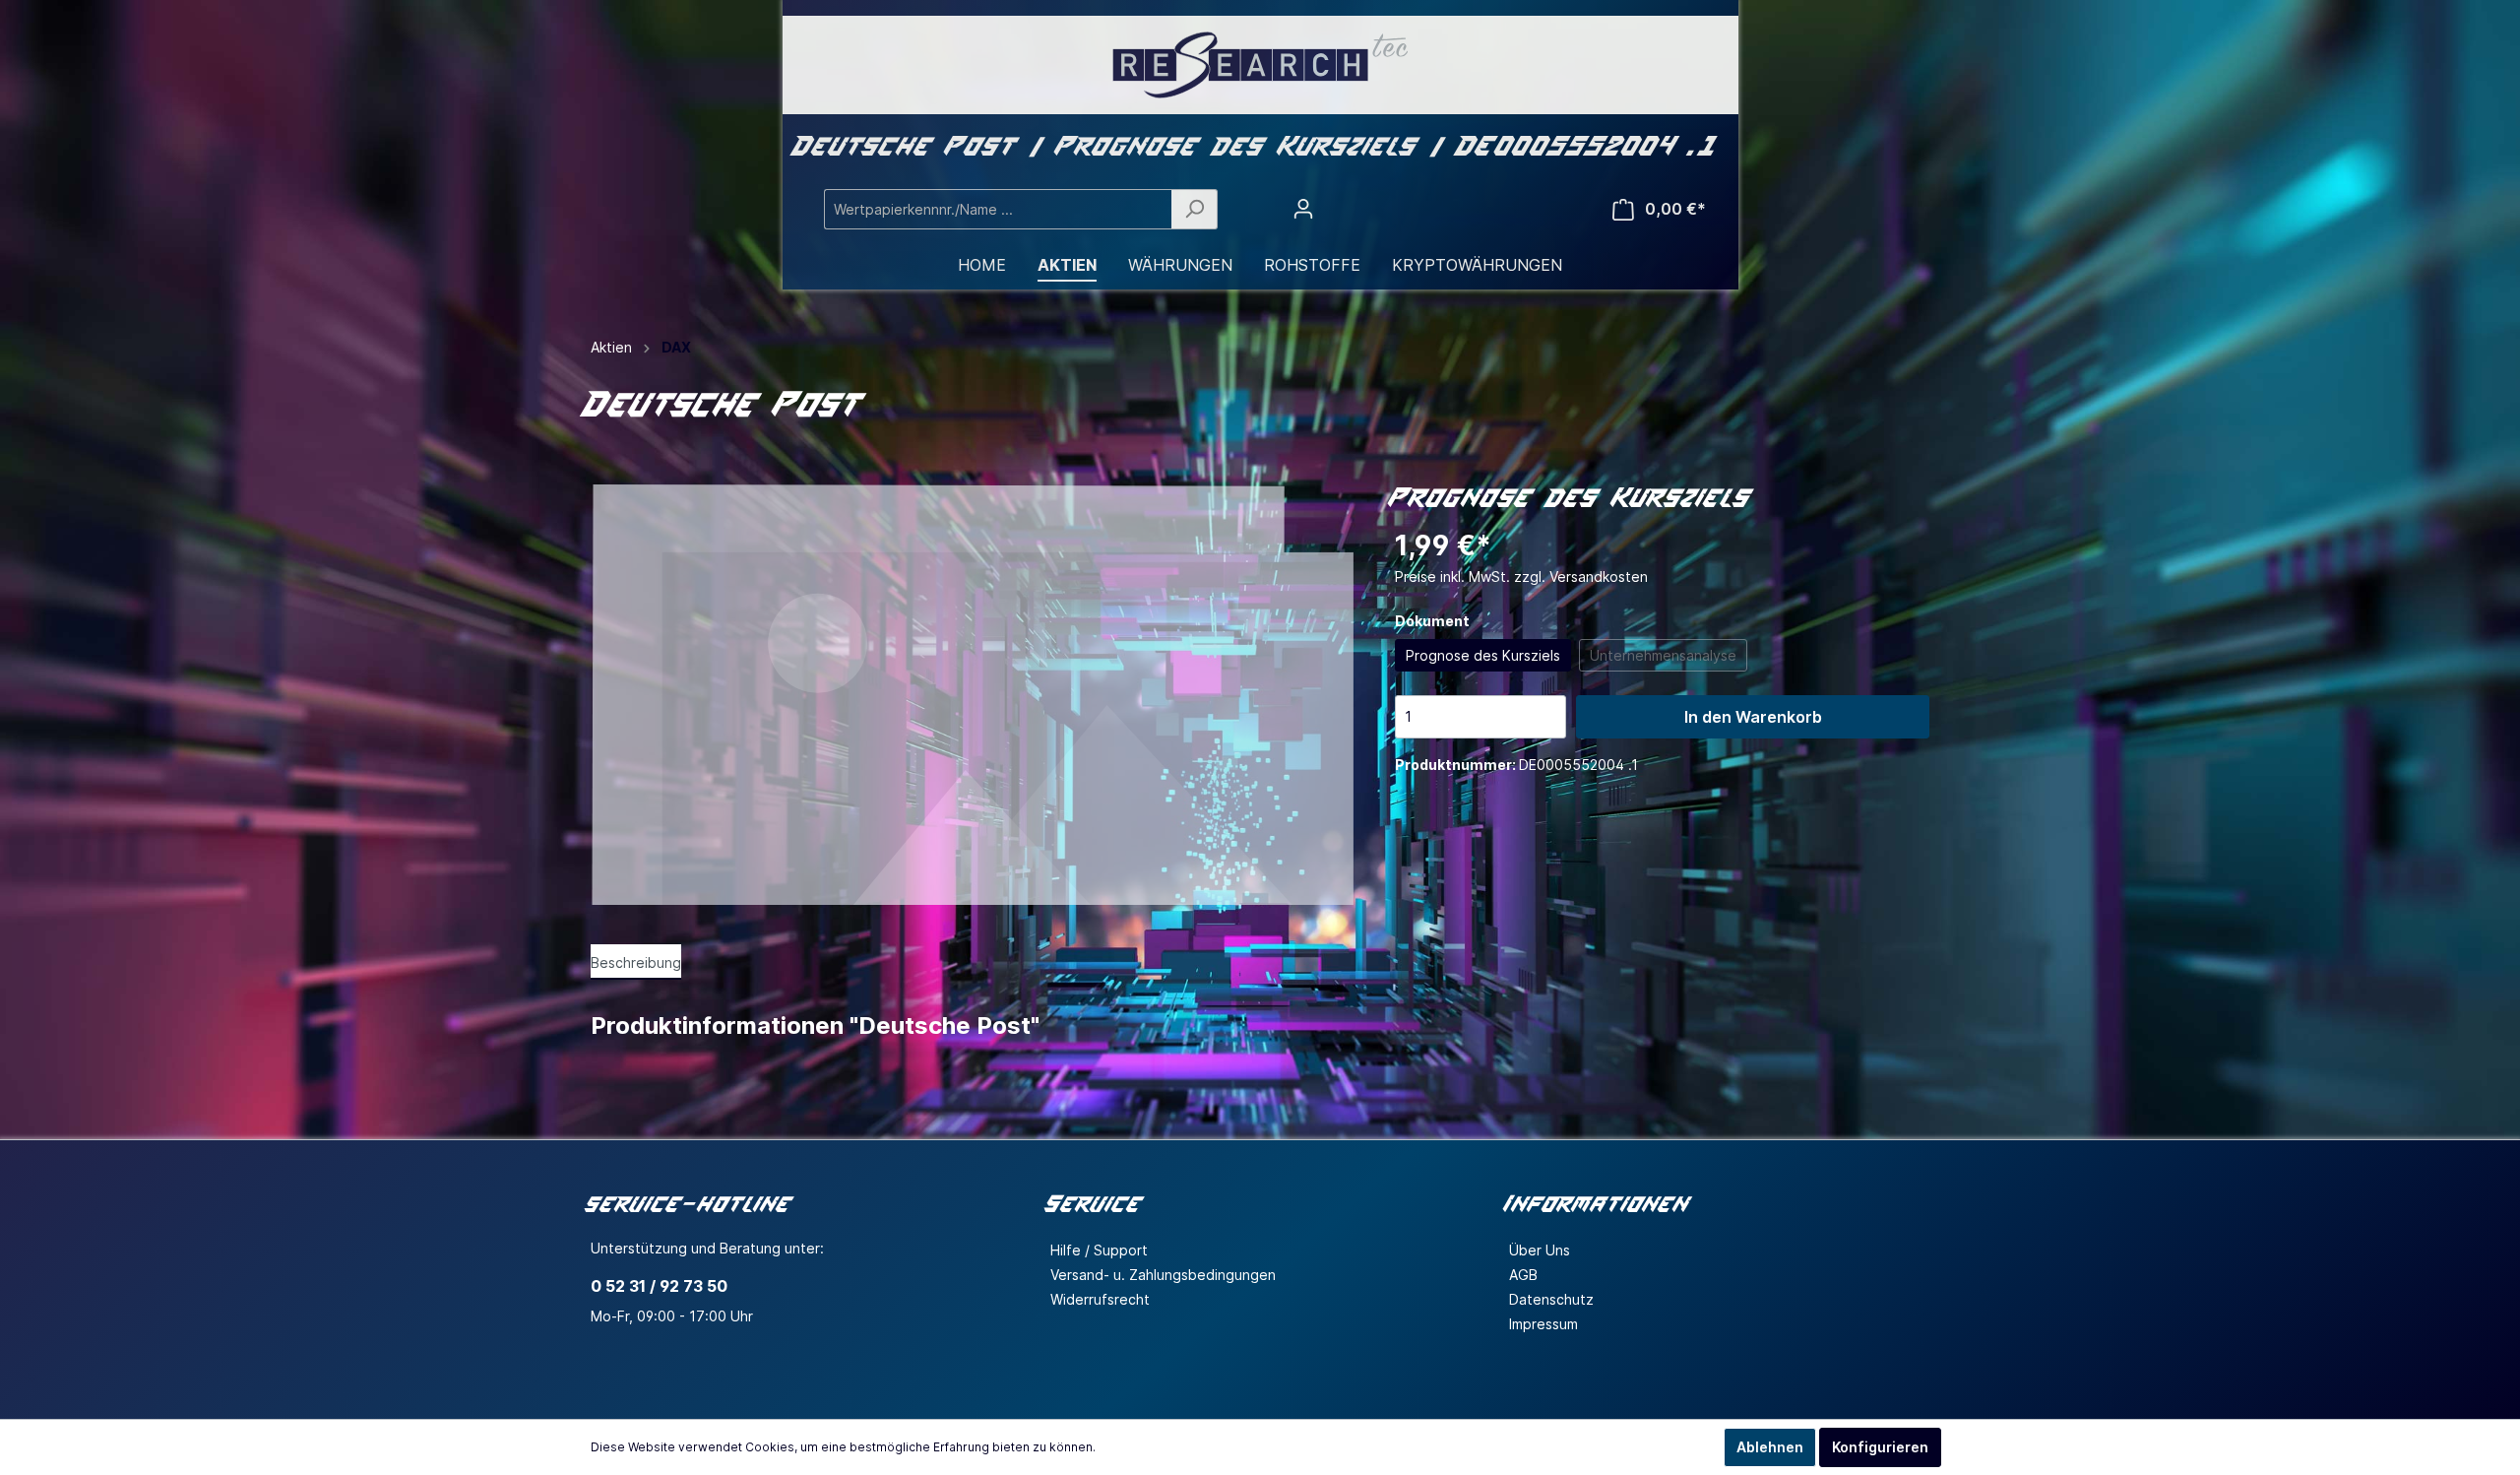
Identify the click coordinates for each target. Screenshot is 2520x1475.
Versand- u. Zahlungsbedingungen (1163, 1275)
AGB (1523, 1275)
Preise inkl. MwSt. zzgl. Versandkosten (1521, 577)
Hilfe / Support (1099, 1250)
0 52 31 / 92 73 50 (659, 1286)
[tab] (636, 962)
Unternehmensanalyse (1663, 655)
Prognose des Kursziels (1483, 655)
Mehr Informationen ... (1162, 1447)
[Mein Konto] (1303, 209)
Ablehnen (1770, 1447)
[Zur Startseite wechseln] (1260, 65)
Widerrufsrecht (1100, 1299)
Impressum (1543, 1324)
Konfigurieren (1880, 1447)
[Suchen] (1195, 209)
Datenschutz (1551, 1299)
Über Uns (1540, 1250)
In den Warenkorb (1753, 717)
